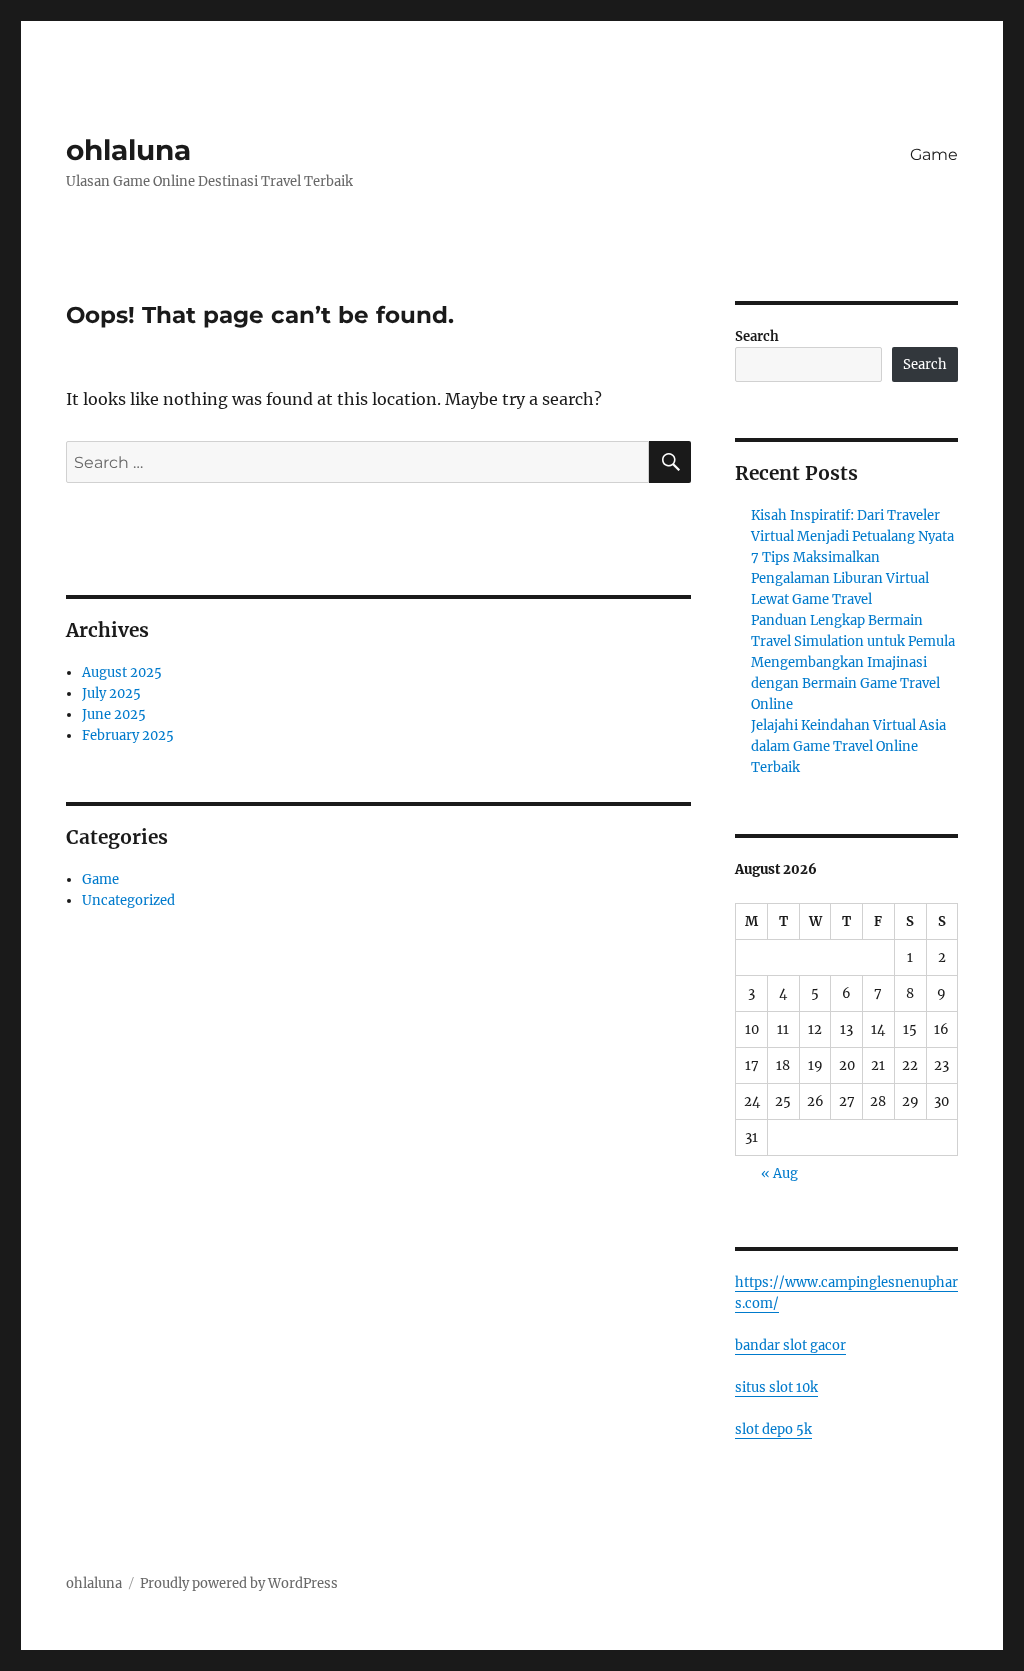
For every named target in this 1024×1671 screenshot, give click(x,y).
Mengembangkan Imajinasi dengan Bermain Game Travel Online (845, 683)
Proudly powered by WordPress (239, 1583)
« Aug (779, 1173)
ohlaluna (128, 150)
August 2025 (122, 672)
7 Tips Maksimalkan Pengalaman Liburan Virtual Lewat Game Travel (840, 578)
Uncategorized (128, 900)
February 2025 (128, 735)
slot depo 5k (773, 1429)
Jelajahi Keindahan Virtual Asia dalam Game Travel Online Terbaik (848, 746)
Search (757, 336)
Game (934, 154)
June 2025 (114, 714)
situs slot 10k (776, 1387)
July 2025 (111, 693)
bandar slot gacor (790, 1345)
